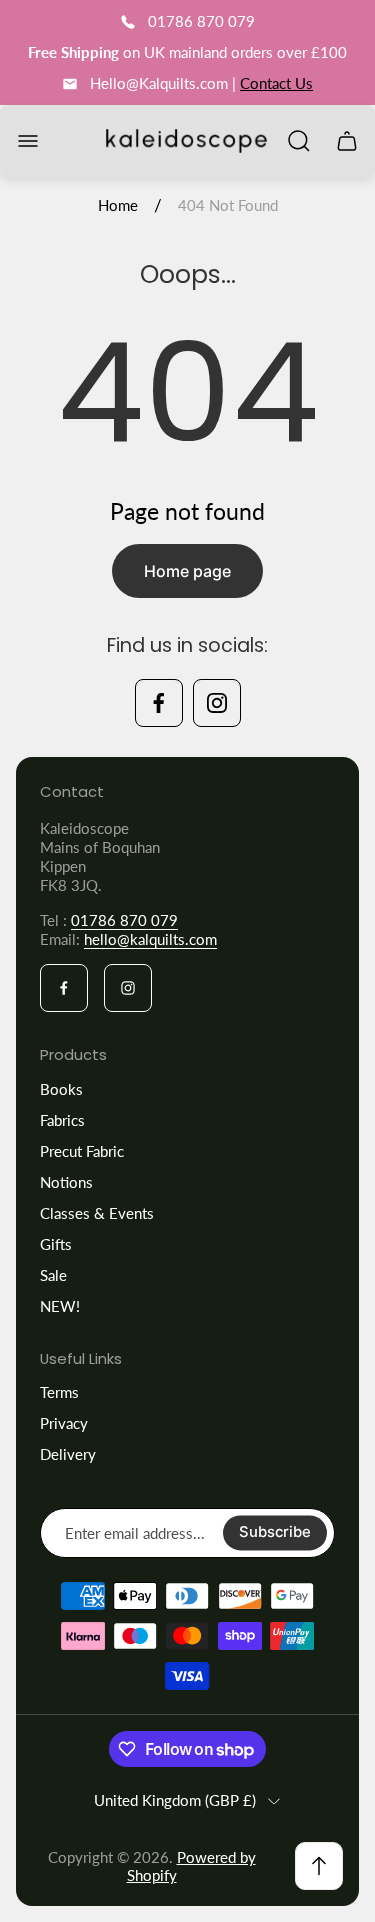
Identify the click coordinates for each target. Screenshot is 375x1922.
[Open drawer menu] (28, 141)
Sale (53, 1275)
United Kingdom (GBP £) (175, 1800)
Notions (66, 1182)
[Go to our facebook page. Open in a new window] (159, 703)
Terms (59, 1392)
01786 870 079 (124, 920)
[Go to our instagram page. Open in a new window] (217, 703)
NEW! (60, 1306)
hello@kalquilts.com (150, 939)
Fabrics (62, 1120)
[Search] (299, 141)
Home (118, 205)
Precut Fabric (82, 1151)
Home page (187, 571)
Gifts (56, 1244)
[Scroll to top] (319, 1866)
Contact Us (276, 83)
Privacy (64, 1423)
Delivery (68, 1454)
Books (61, 1089)
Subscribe (275, 1533)
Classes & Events (97, 1213)
